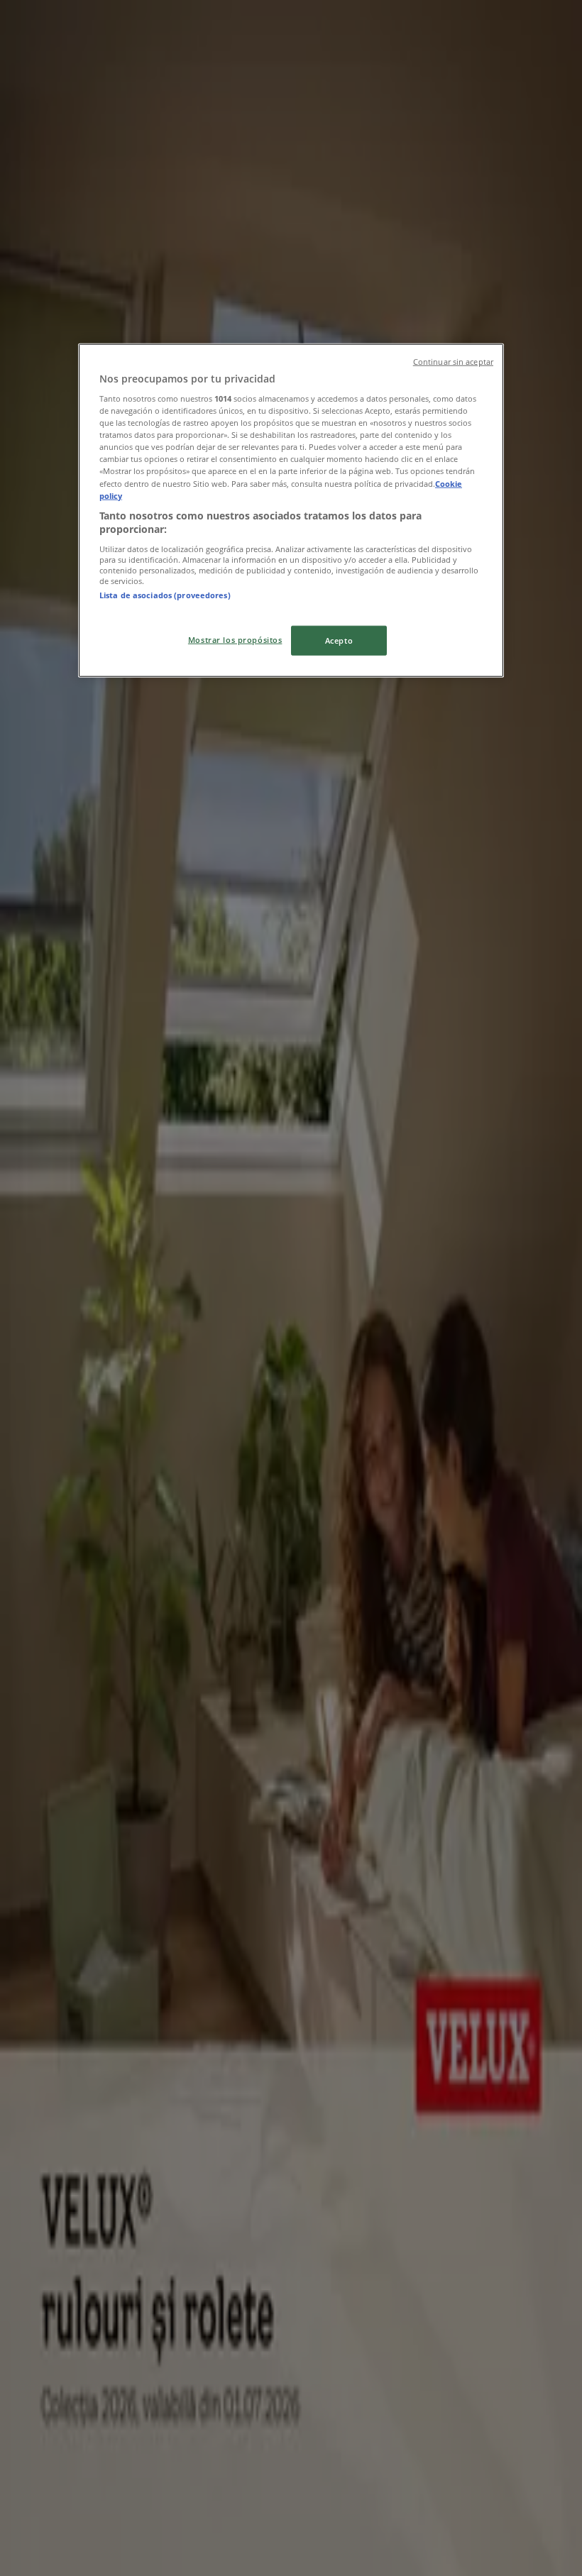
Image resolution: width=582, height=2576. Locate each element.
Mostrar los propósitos (235, 640)
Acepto (339, 640)
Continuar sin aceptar (453, 361)
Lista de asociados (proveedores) (165, 595)
